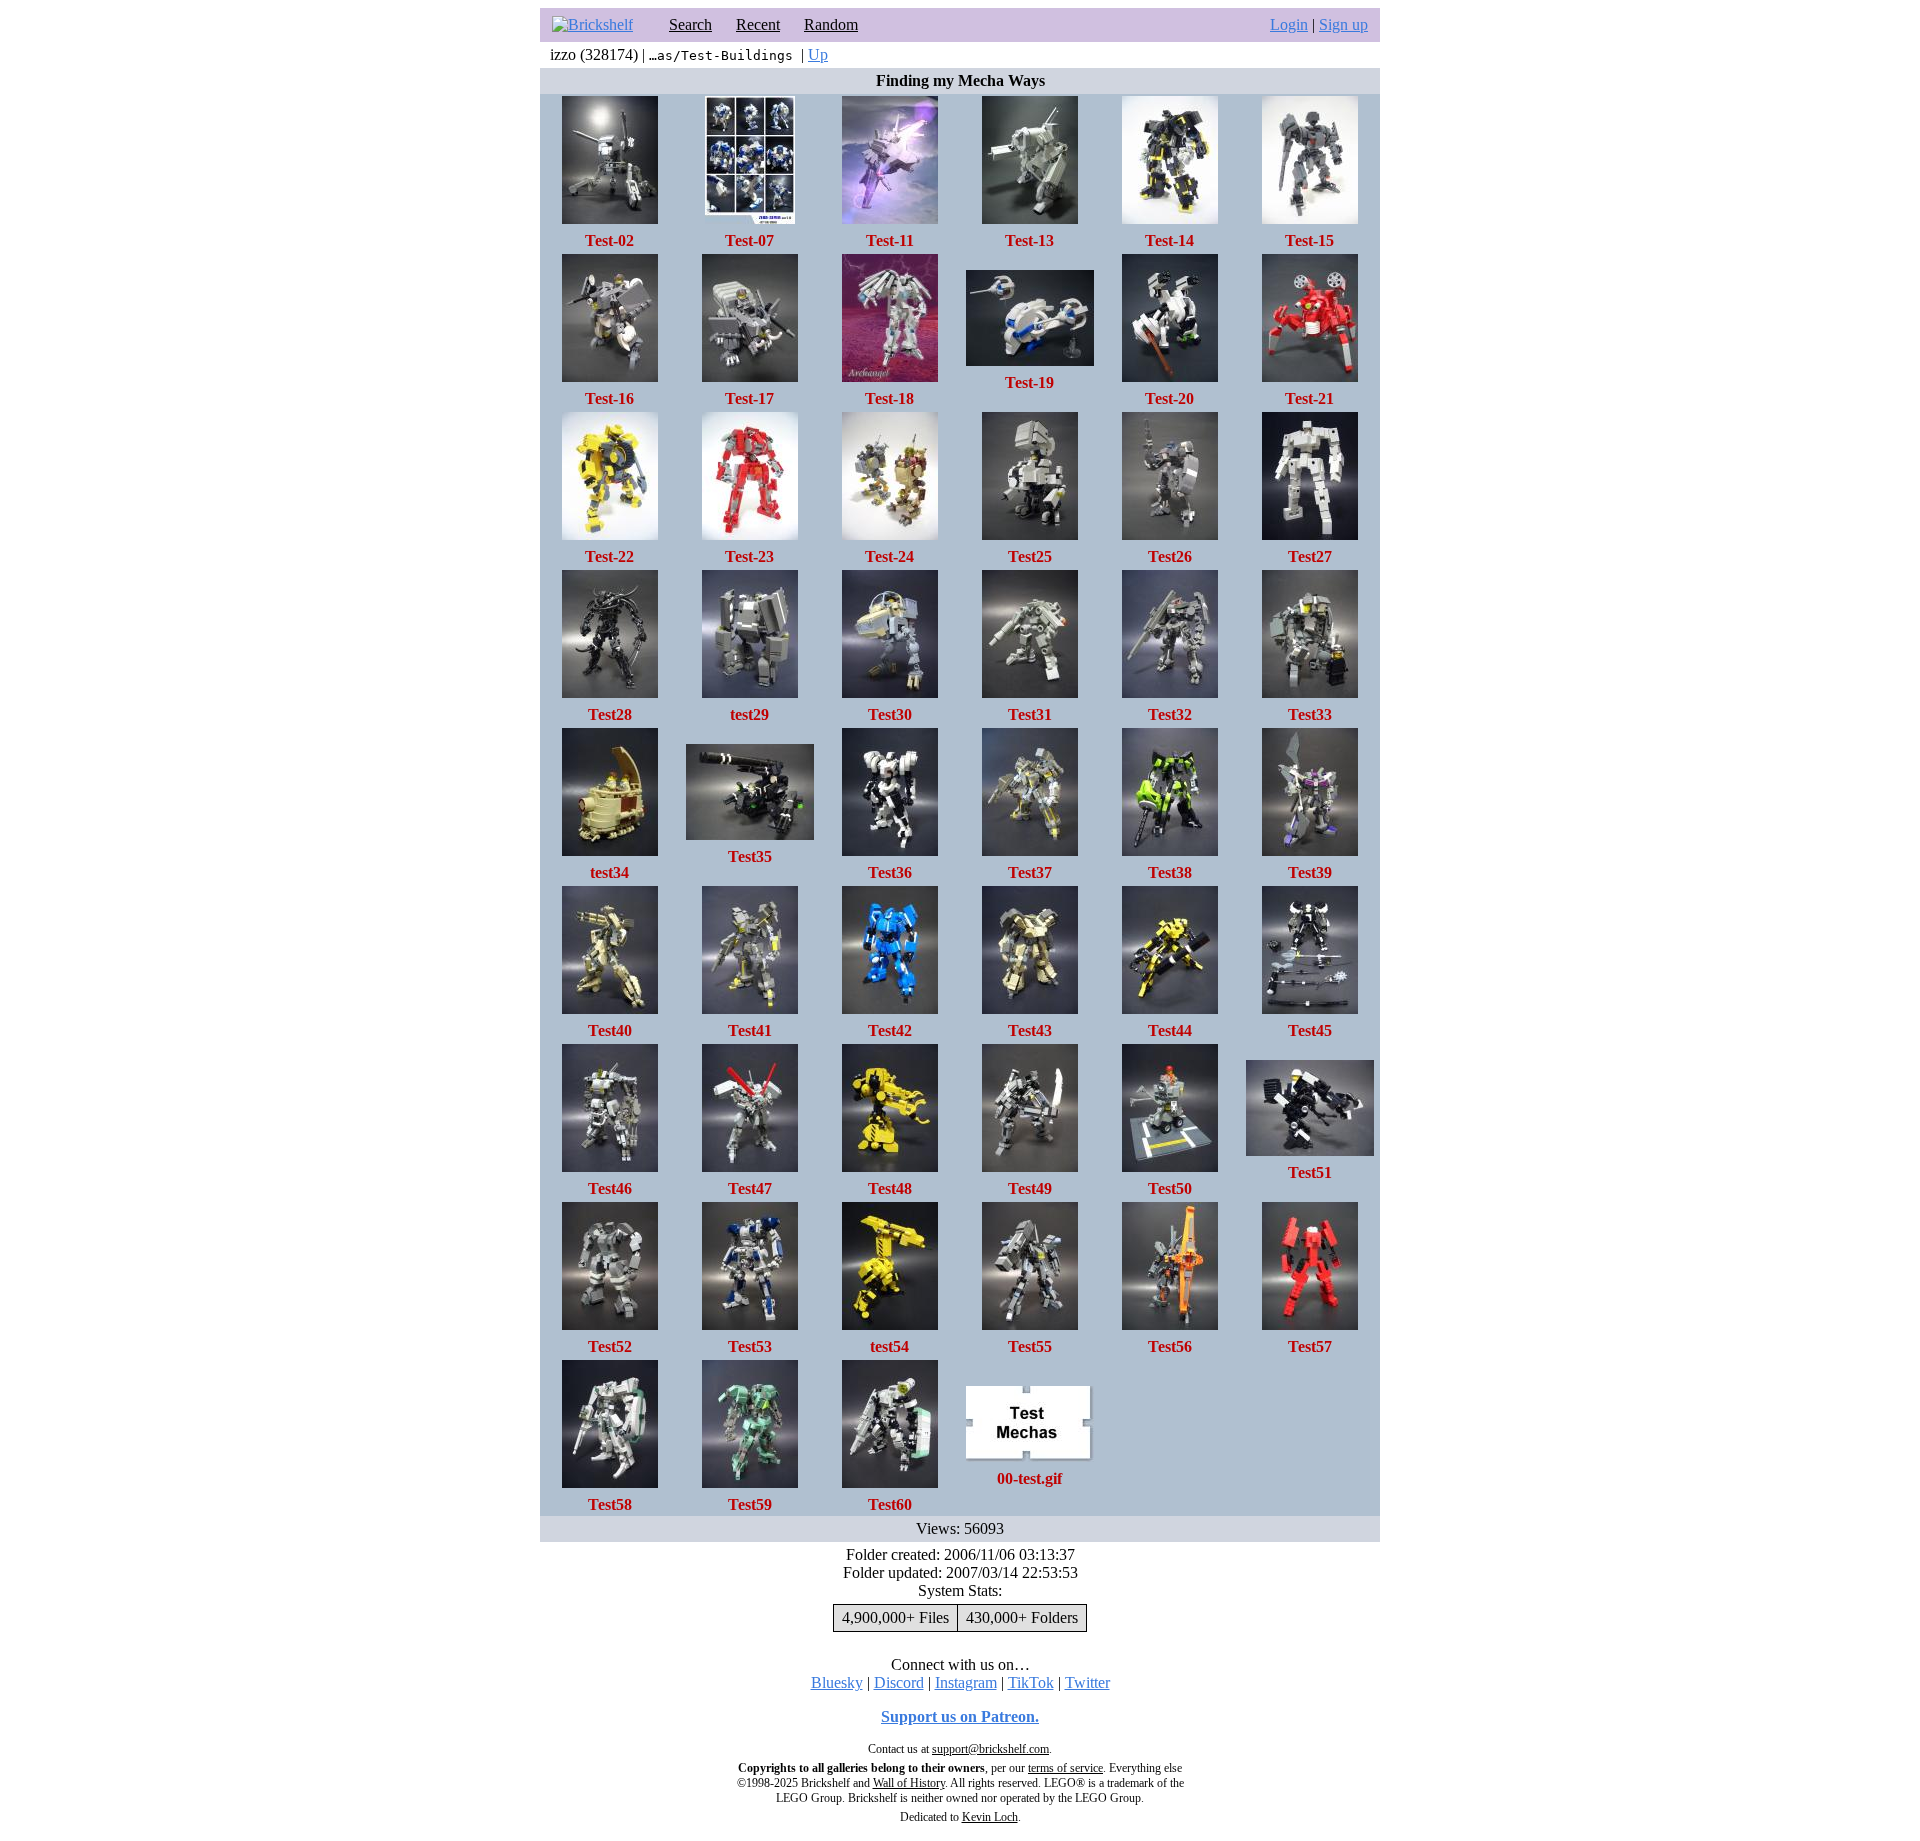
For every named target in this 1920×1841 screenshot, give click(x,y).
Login (1289, 24)
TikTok (1031, 1682)
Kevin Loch (990, 1817)
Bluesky (837, 1682)
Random (831, 24)
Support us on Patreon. (960, 1716)
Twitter (1087, 1682)
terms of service (1065, 1768)
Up (818, 54)
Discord (899, 1682)
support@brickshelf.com (990, 1749)
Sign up (1343, 24)
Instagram (966, 1682)
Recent (758, 24)
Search (690, 24)
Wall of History (909, 1783)
